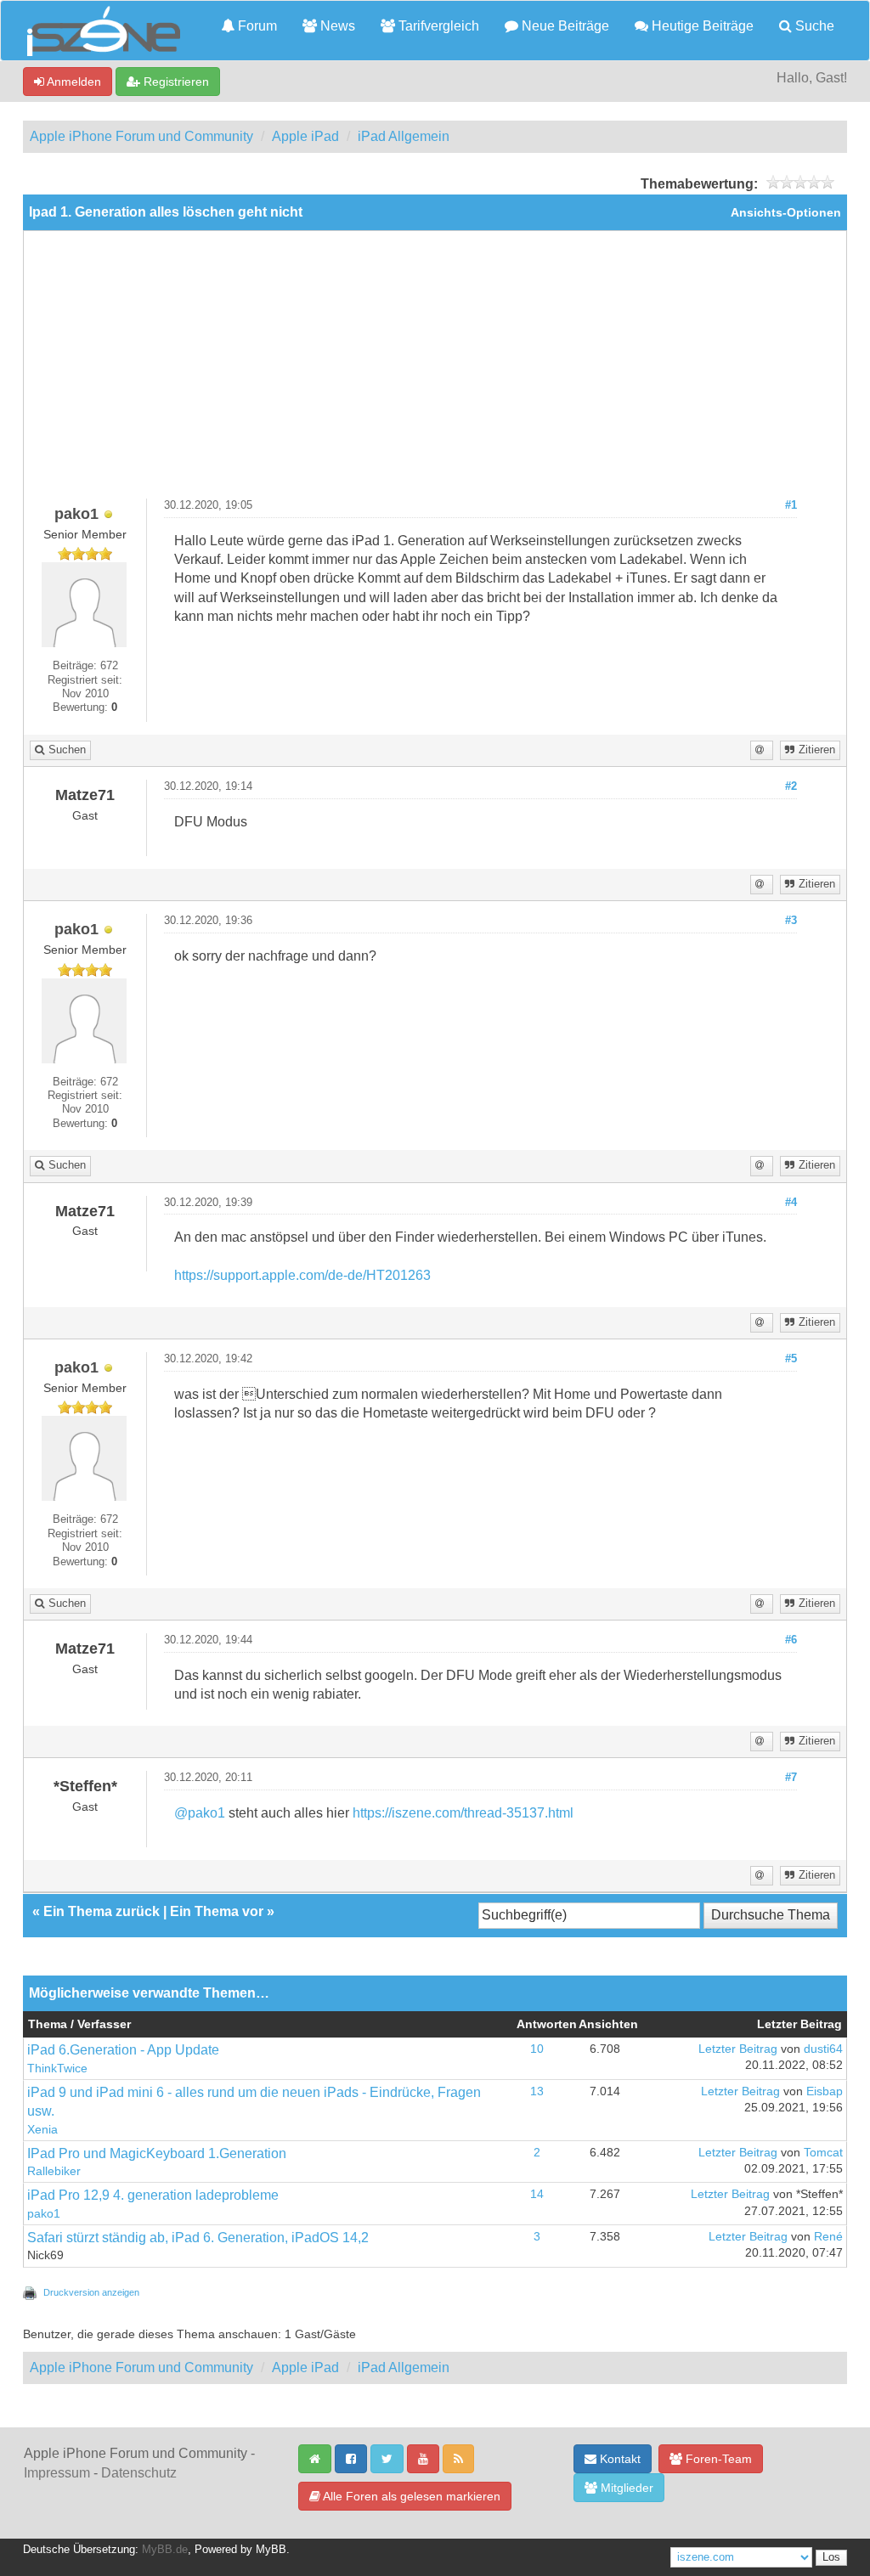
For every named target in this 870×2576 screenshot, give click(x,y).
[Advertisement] (435, 371)
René (828, 2237)
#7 (791, 1778)
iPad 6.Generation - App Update (123, 2050)
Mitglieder (625, 2488)
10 (537, 2049)
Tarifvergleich (437, 26)
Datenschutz (139, 2473)
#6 (791, 1640)
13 (537, 2091)
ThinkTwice (57, 2069)
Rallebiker (54, 2171)
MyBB (271, 2550)
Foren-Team (717, 2459)
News (336, 26)
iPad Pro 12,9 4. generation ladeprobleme (153, 2195)
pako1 (44, 2214)
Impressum (57, 2473)
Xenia (42, 2130)
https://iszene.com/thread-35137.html (463, 1813)
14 (537, 2194)
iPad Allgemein (404, 136)
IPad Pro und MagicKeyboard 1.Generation (157, 2153)
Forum (256, 26)
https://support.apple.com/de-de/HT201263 (302, 1275)
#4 (791, 1203)
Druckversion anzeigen (91, 2292)
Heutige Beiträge (701, 26)
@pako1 (200, 1813)
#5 (791, 1359)
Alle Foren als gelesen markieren (410, 2496)
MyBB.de (165, 2550)
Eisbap (825, 2091)
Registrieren (175, 82)
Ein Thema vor (217, 1911)
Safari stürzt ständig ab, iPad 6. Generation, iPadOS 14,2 (198, 2238)
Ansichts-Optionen (786, 213)
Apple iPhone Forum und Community (141, 136)
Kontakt (619, 2459)
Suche (813, 26)
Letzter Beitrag (738, 2049)
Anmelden (73, 82)
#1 (791, 505)
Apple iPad (305, 136)
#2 (791, 786)
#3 (791, 921)
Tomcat (823, 2153)
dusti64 (823, 2049)
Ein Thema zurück (102, 1911)
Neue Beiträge (564, 26)
